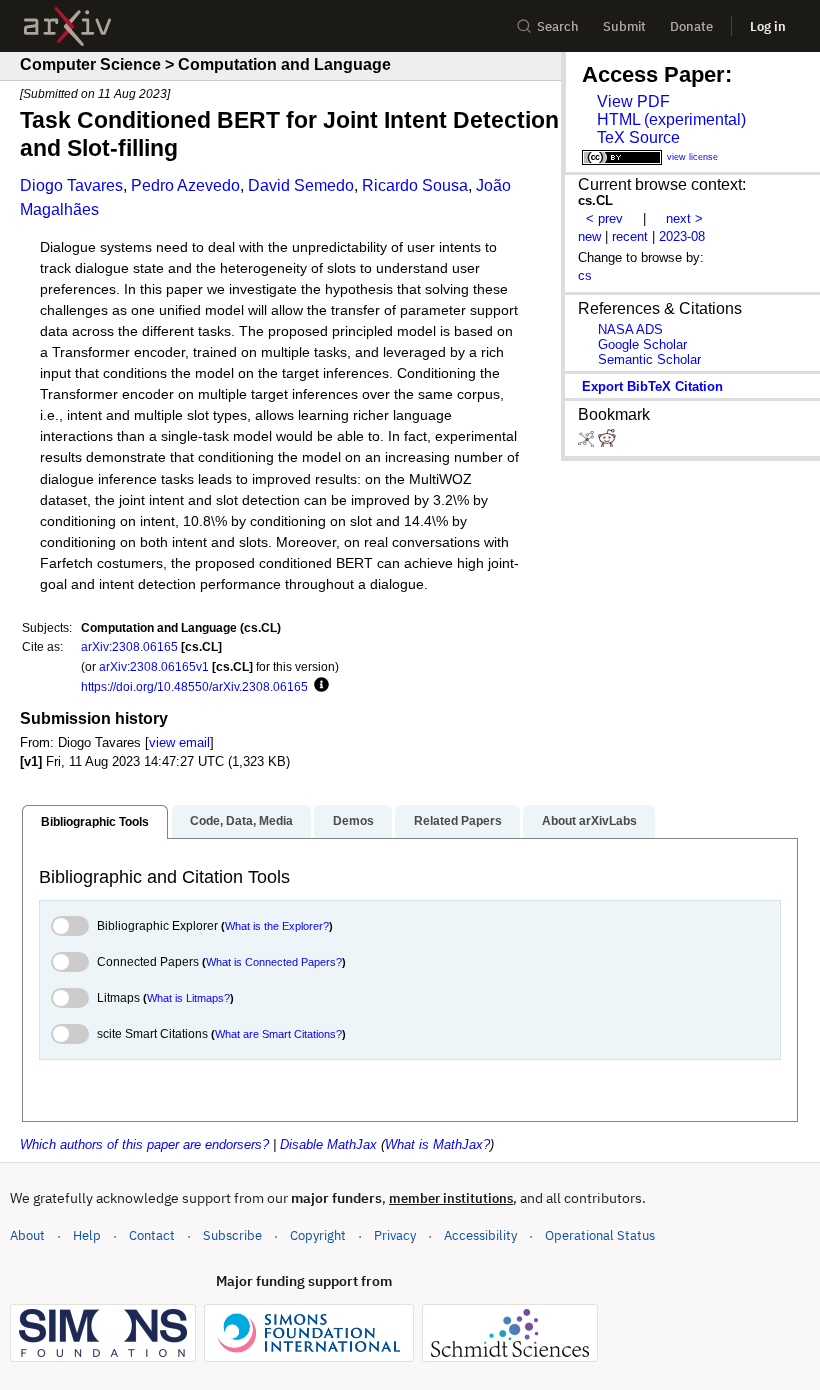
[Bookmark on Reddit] (607, 442)
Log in (768, 26)
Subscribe (232, 1235)
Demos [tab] (353, 821)
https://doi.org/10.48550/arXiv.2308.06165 (194, 686)
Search (558, 26)
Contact (152, 1235)
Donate (691, 26)
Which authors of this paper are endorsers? (144, 1144)
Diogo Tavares (71, 185)
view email (179, 742)
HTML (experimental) (671, 119)
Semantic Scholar (649, 359)
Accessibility (480, 1235)
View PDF (633, 101)
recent (630, 236)
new (589, 236)
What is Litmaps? (188, 998)
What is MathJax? (437, 1144)
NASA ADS (630, 329)
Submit (624, 26)
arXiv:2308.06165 (129, 646)
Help (87, 1235)
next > (684, 218)
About (27, 1235)
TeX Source (638, 137)
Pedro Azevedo (185, 185)
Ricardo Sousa (415, 185)
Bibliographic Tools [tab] (95, 822)
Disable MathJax (328, 1144)
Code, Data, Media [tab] (241, 821)
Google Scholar (642, 344)
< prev (604, 218)
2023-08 (682, 236)
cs (585, 275)
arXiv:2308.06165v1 (154, 666)
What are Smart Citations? (278, 1034)
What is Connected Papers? (274, 962)
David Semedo (301, 185)
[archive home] (67, 26)
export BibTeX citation (652, 386)
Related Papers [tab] (458, 821)
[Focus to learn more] (318, 686)
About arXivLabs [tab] (589, 821)
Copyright (318, 1235)
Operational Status (600, 1235)
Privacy (395, 1235)
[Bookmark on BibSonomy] (588, 442)
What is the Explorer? (277, 926)
